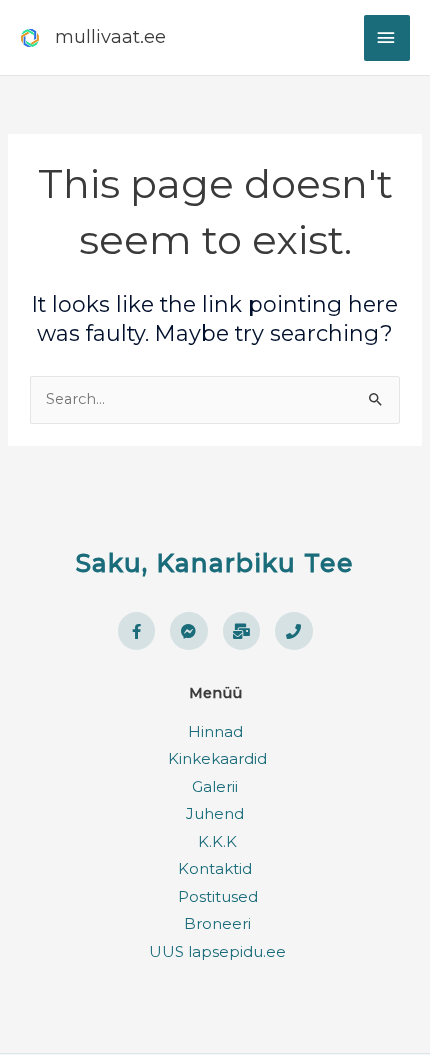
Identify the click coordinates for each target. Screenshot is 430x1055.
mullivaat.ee (110, 36)
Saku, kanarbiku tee (215, 563)
